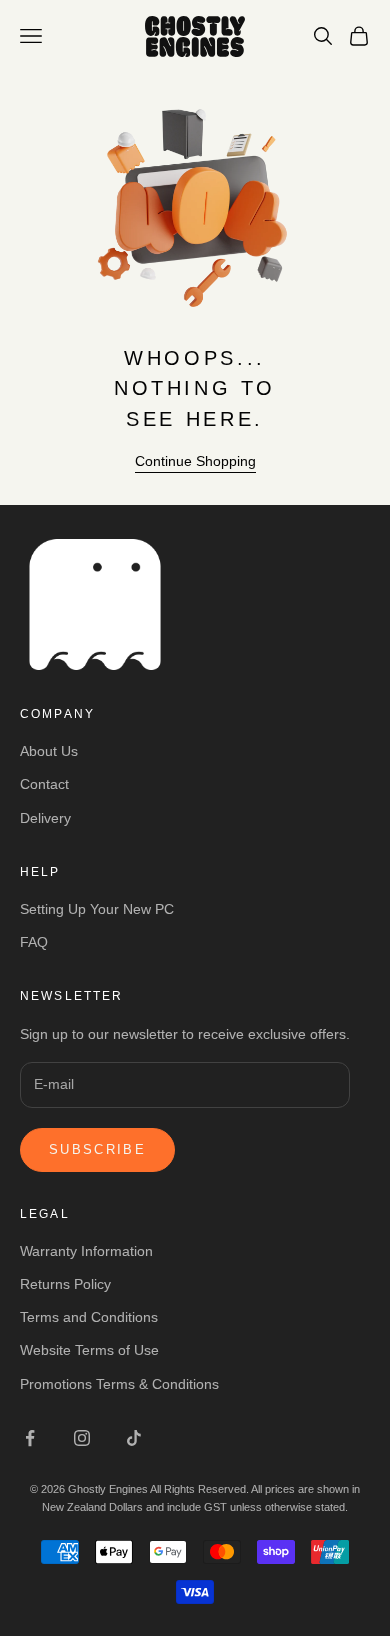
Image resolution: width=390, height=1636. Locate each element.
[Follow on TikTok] (134, 1438)
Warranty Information (86, 1251)
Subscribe (97, 1149)
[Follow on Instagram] (82, 1438)
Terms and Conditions (89, 1317)
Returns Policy (65, 1284)
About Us (49, 751)
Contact (44, 784)
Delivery (45, 818)
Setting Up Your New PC (97, 909)
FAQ (34, 942)
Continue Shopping (195, 461)
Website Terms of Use (89, 1350)
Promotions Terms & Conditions (119, 1384)
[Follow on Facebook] (30, 1438)
